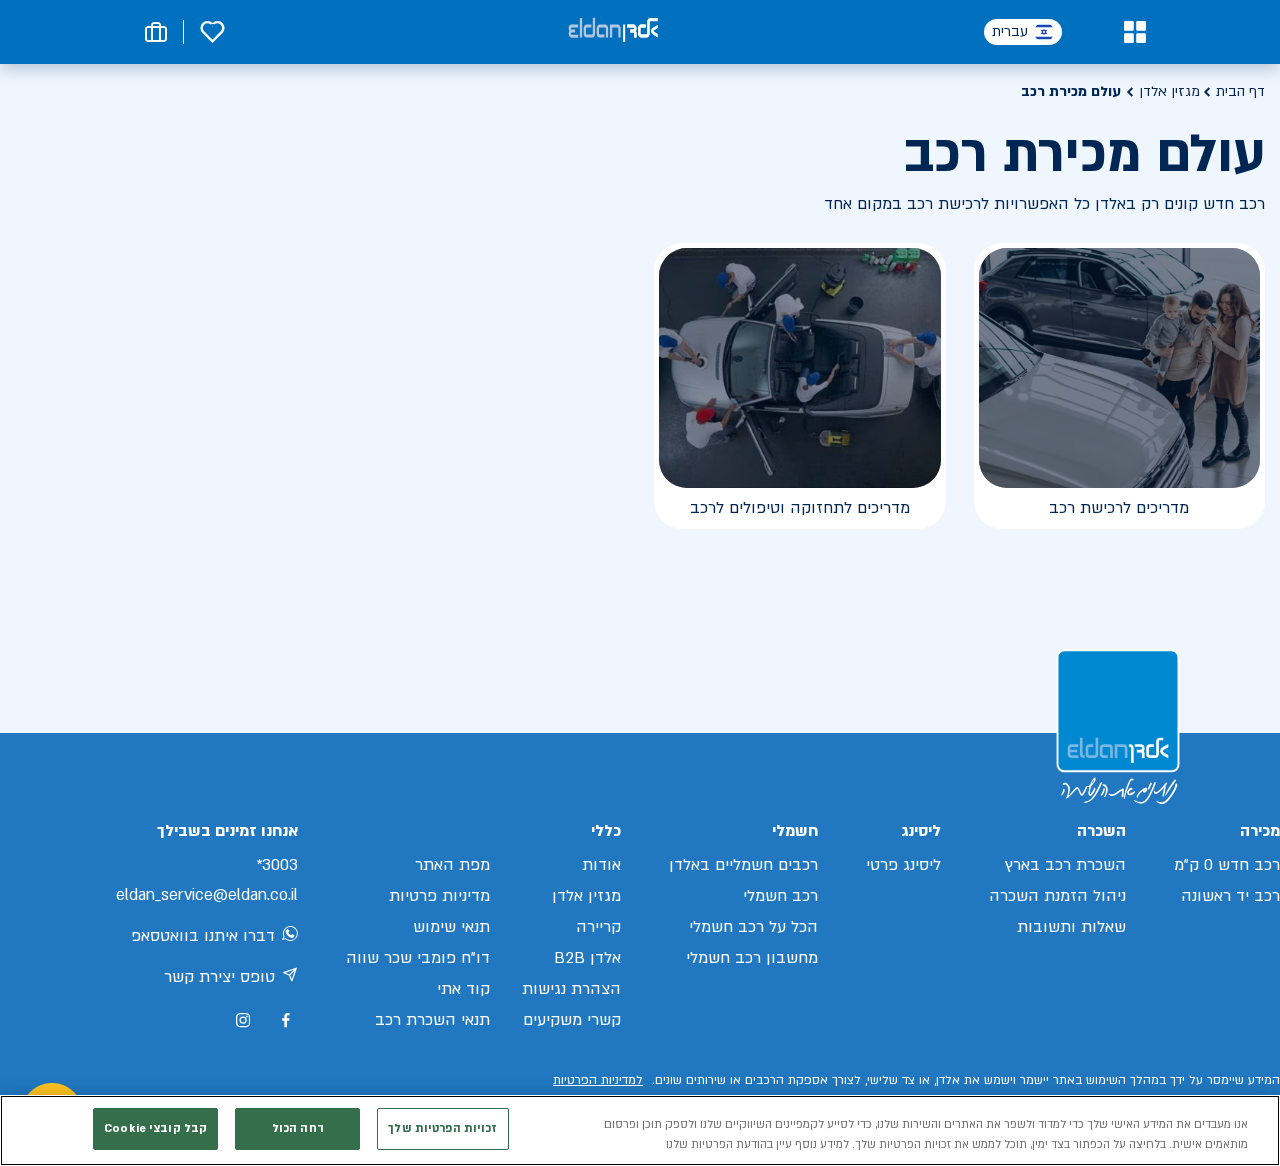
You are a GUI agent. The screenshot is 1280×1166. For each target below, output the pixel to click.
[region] (640, 1130)
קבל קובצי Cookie (155, 1128)
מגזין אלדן (1169, 91)
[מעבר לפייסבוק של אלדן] (285, 1020)
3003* (277, 865)
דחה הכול (298, 1128)
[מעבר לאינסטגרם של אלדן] (243, 1020)
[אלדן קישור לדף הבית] (613, 31)
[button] (1134, 32)
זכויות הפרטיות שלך (442, 1128)
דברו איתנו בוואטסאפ (203, 936)
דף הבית (1240, 91)
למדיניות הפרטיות (598, 1080)
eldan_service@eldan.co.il (207, 895)
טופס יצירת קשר (219, 977)
